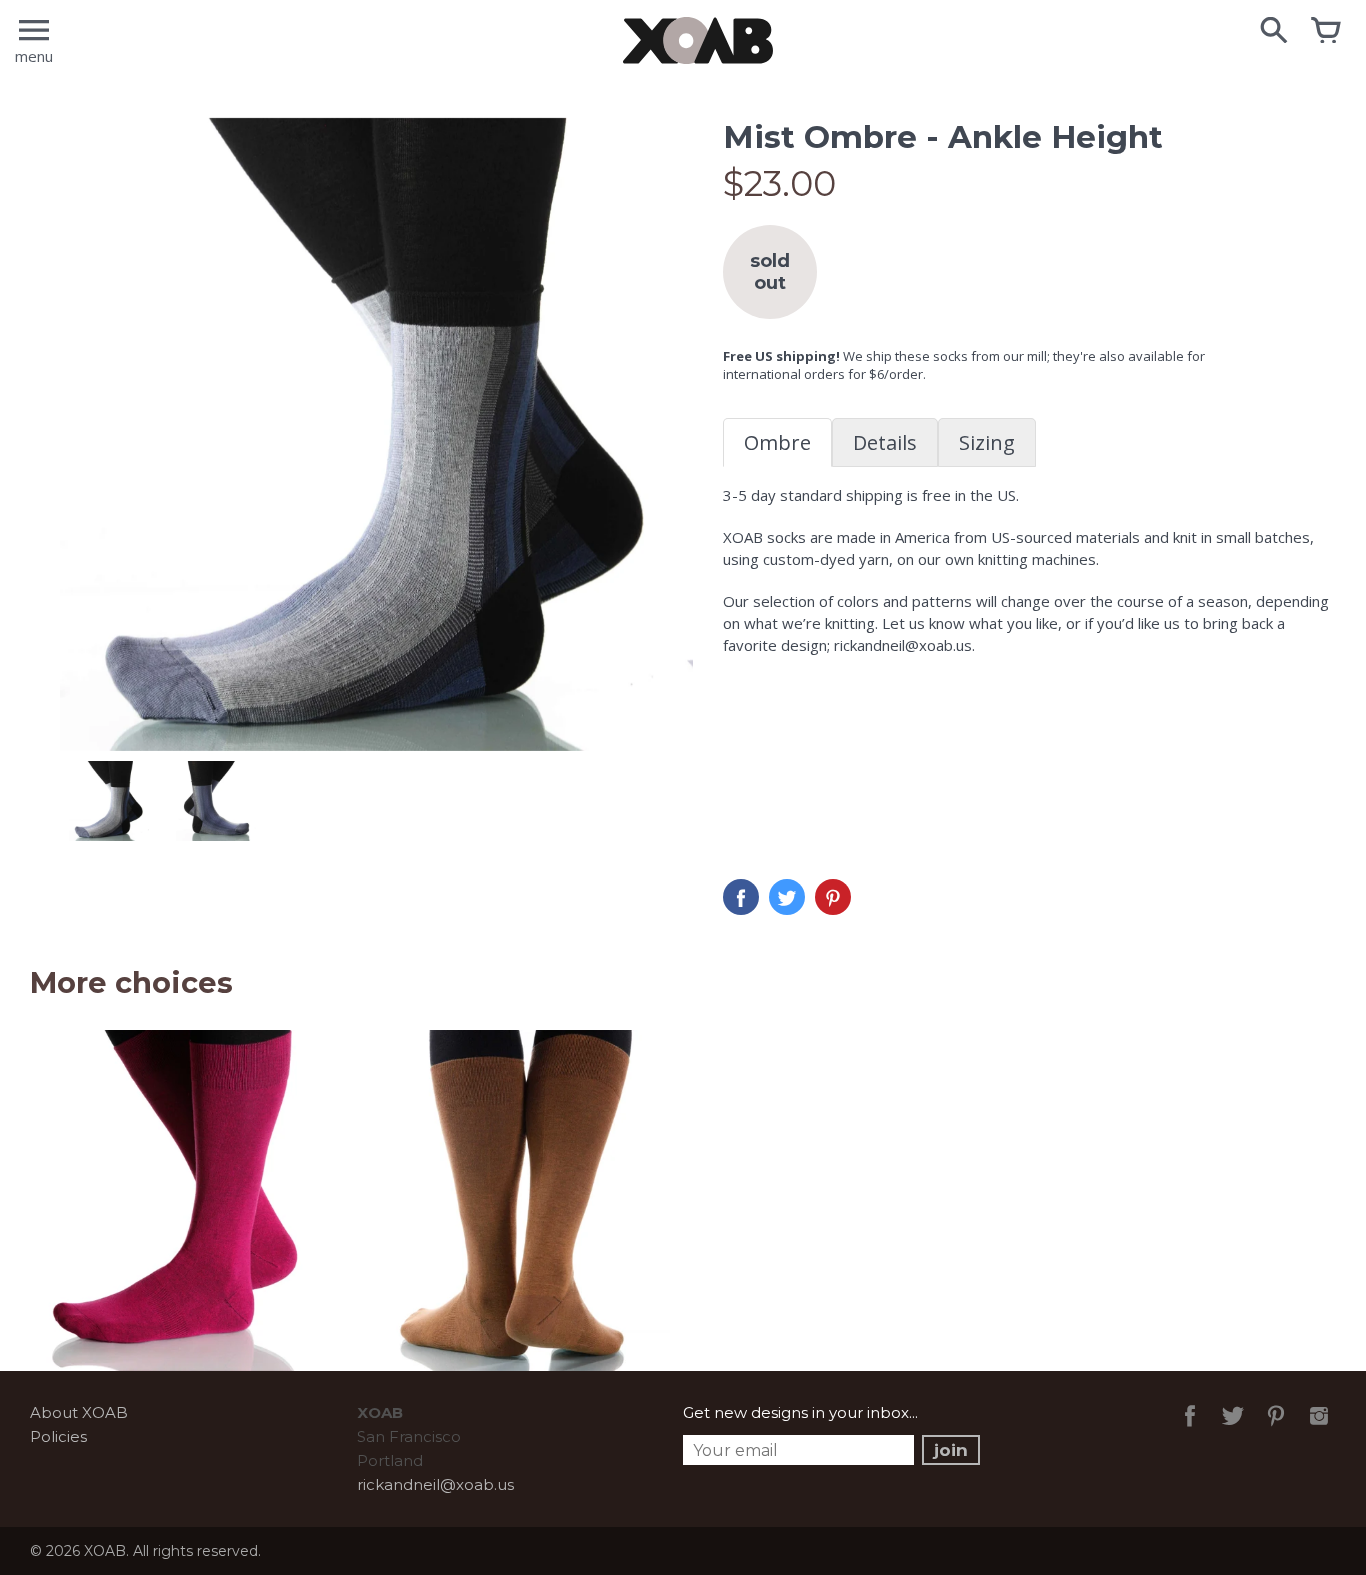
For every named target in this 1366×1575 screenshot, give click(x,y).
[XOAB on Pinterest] (1276, 1429)
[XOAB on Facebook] (1190, 1429)
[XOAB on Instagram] (1319, 1429)
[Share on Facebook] (741, 897)
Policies (58, 1436)
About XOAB (79, 1412)
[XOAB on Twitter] (1233, 1429)
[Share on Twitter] (787, 897)
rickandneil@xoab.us (435, 1484)
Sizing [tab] (987, 442)
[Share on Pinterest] (833, 897)
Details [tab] (885, 442)
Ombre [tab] (777, 442)
